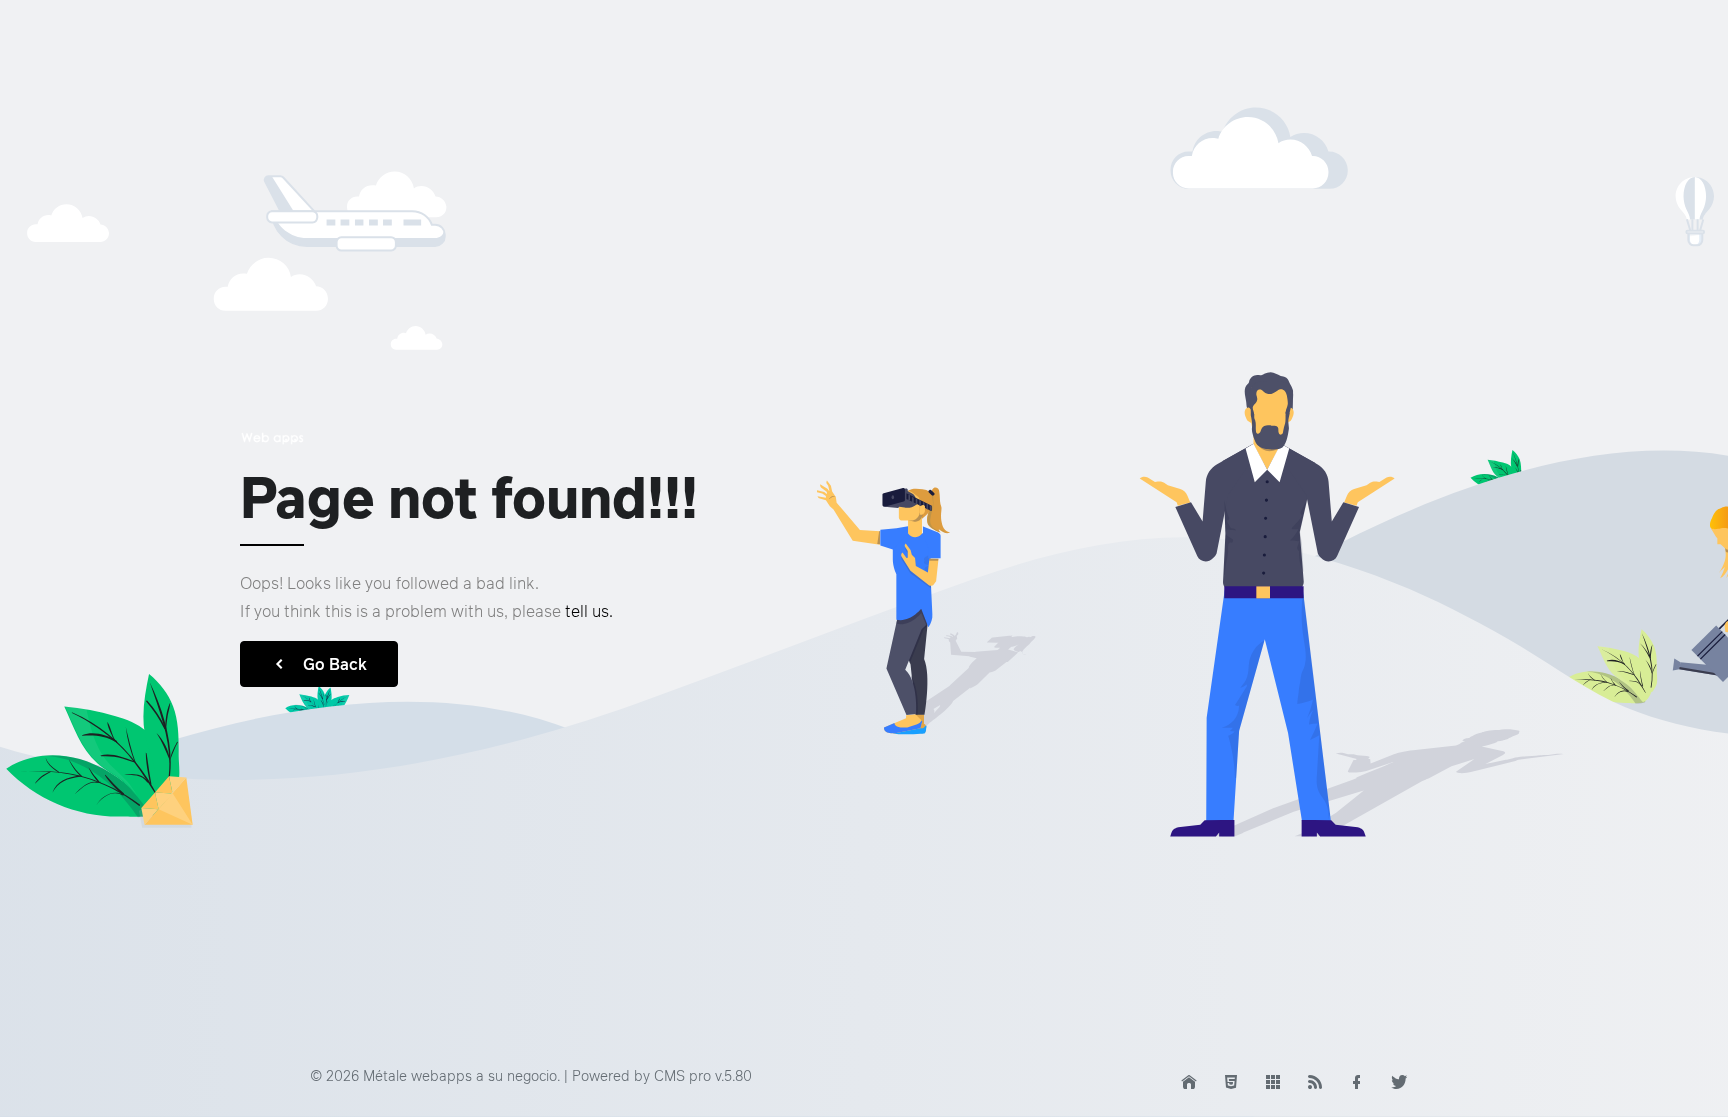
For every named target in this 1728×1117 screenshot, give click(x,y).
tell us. (589, 611)
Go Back (335, 664)
